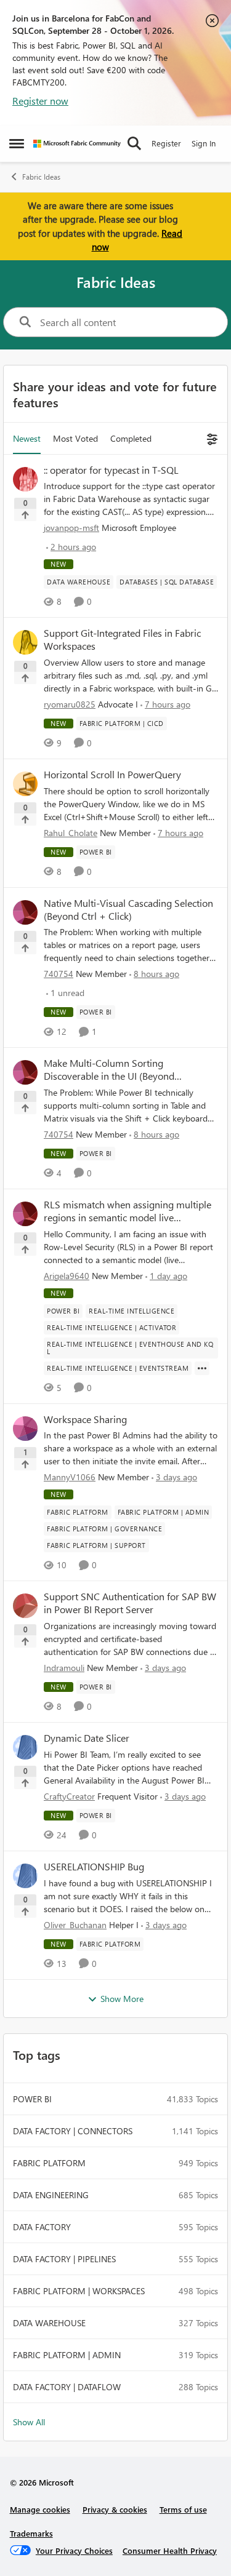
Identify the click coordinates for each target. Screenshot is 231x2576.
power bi (32, 2099)
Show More (122, 1999)
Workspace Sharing (85, 1419)
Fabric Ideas (41, 177)
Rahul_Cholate (71, 833)
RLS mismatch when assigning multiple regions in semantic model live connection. (128, 1211)
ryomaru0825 (70, 704)
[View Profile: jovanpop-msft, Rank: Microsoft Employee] (25, 479)
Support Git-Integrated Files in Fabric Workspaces (122, 640)
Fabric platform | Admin (67, 2355)
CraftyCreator (69, 1796)
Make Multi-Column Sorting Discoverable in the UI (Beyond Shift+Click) (109, 1070)
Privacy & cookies (115, 2509)
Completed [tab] (131, 438)
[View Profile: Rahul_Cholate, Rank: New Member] (25, 784)
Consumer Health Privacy (170, 2550)
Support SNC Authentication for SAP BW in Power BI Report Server (130, 1603)
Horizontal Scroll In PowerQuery (112, 775)
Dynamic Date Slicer (87, 1738)
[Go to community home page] (77, 144)
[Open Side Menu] (17, 143)
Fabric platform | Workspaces (79, 2291)
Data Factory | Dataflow (67, 2387)
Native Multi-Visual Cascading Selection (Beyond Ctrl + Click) (128, 910)
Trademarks (31, 2533)
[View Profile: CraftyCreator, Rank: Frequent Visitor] (25, 1747)
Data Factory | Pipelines (64, 2259)
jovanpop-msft (71, 528)
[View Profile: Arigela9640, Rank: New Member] (25, 1214)
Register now (40, 101)
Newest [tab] (27, 438)
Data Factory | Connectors (73, 2131)
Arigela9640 (67, 1276)
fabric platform (49, 2163)
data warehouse (49, 2323)
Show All (29, 2422)
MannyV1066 (70, 1477)
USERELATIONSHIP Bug (94, 1867)
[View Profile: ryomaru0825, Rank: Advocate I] (25, 642)
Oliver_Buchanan (75, 1925)
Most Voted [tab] (75, 438)
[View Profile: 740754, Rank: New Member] (25, 912)
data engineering (51, 2195)
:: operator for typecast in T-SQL (111, 470)
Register (166, 143)
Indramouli (64, 1668)
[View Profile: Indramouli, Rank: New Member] (25, 1606)
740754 (59, 974)
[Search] (134, 143)
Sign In (204, 143)
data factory (42, 2227)
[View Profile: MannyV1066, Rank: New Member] (25, 1429)
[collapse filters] (210, 438)
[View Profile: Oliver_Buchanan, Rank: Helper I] (25, 1876)
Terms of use (183, 2509)
